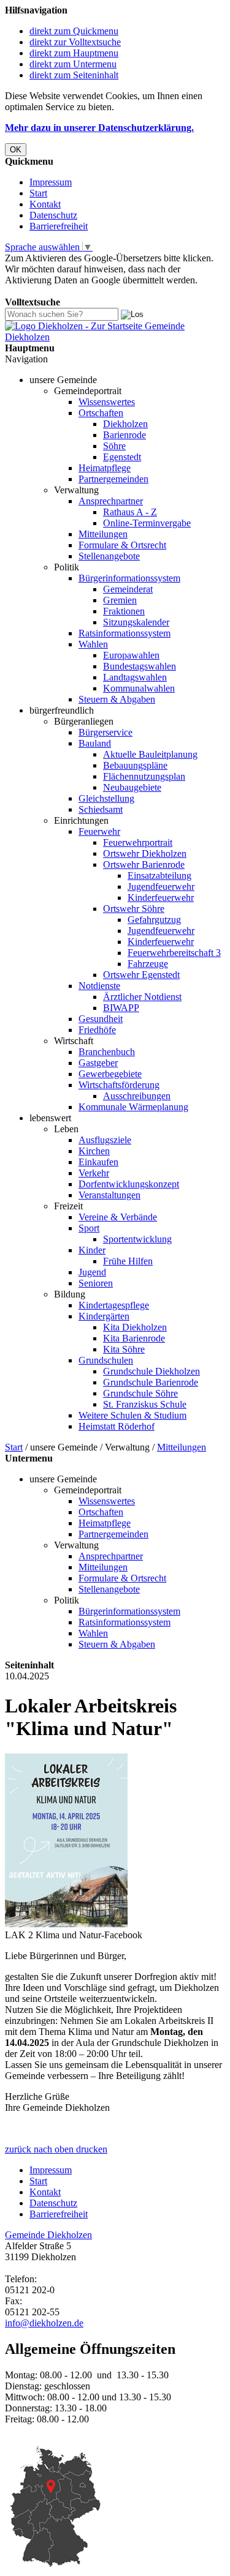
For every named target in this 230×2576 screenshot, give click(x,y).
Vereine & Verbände (118, 1217)
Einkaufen (98, 1162)
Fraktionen (124, 611)
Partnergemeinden (113, 479)
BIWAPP (121, 1008)
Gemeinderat (128, 589)
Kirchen (94, 1151)
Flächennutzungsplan (144, 776)
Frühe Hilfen (128, 1261)
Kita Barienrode (134, 1338)
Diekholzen (125, 424)
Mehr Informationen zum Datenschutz (79, 291)
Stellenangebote (109, 556)
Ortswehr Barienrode (144, 864)
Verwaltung (76, 490)
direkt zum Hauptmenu (74, 53)
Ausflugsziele (105, 1140)
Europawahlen (131, 655)
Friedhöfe (97, 1030)
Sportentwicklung (137, 1239)
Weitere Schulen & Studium (132, 1415)
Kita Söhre (124, 1349)
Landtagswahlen (135, 677)
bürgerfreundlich (62, 710)
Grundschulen (106, 1360)
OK (16, 150)
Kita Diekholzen (135, 1327)
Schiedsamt (101, 809)
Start (38, 193)
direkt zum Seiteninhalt (74, 75)
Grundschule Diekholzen (151, 1371)
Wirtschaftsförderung (119, 1085)
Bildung (70, 1294)
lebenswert (50, 1118)
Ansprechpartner (111, 501)
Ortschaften (101, 413)
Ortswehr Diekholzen (145, 853)
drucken (92, 2149)
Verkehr (94, 1173)
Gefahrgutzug (154, 920)
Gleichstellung (106, 798)
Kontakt (45, 204)
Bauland (95, 743)
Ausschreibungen (137, 1096)
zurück (18, 2149)
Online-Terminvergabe (147, 523)
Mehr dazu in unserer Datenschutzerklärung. (99, 128)
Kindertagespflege (114, 1305)
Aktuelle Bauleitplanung (150, 754)
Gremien (120, 600)
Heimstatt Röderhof (117, 1426)
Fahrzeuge (148, 964)
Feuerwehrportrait (138, 842)
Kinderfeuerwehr (161, 898)
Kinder (92, 1250)
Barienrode (125, 435)
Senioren (96, 1283)
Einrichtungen (81, 820)
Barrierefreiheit (59, 226)
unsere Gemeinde (63, 380)
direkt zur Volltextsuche (75, 42)
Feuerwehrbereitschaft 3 (174, 953)
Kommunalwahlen (139, 688)
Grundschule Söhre (140, 1393)
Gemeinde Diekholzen (48, 2235)
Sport (89, 1228)
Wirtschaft (74, 1041)
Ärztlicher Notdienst (142, 997)
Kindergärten (104, 1316)
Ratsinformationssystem (125, 633)
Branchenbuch (107, 1052)
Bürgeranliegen (84, 721)
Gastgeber (98, 1063)
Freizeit (68, 1206)
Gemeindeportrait (88, 391)
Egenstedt (122, 457)
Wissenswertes (107, 402)
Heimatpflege (105, 468)
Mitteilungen (103, 534)
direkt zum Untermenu (73, 64)
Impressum (51, 182)
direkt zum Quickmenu (74, 31)
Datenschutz (53, 215)
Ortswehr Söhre (134, 909)
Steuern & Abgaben (117, 699)
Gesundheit (101, 1019)
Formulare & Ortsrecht (122, 545)
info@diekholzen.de (44, 2323)
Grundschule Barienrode (151, 1382)
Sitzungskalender (136, 622)
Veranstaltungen (109, 1195)
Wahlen (93, 644)
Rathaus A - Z (130, 512)
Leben (66, 1129)
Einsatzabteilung (159, 875)
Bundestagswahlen (140, 666)
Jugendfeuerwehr (161, 887)
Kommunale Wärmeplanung (133, 1107)
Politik (67, 567)
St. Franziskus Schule (145, 1404)
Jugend (92, 1272)
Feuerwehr (99, 831)
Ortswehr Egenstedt (141, 975)
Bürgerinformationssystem (129, 578)
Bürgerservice (105, 732)
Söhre (114, 446)
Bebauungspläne (135, 765)
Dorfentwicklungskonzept (129, 1184)
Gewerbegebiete (110, 1074)
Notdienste (99, 986)
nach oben (52, 2149)
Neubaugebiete (132, 787)
